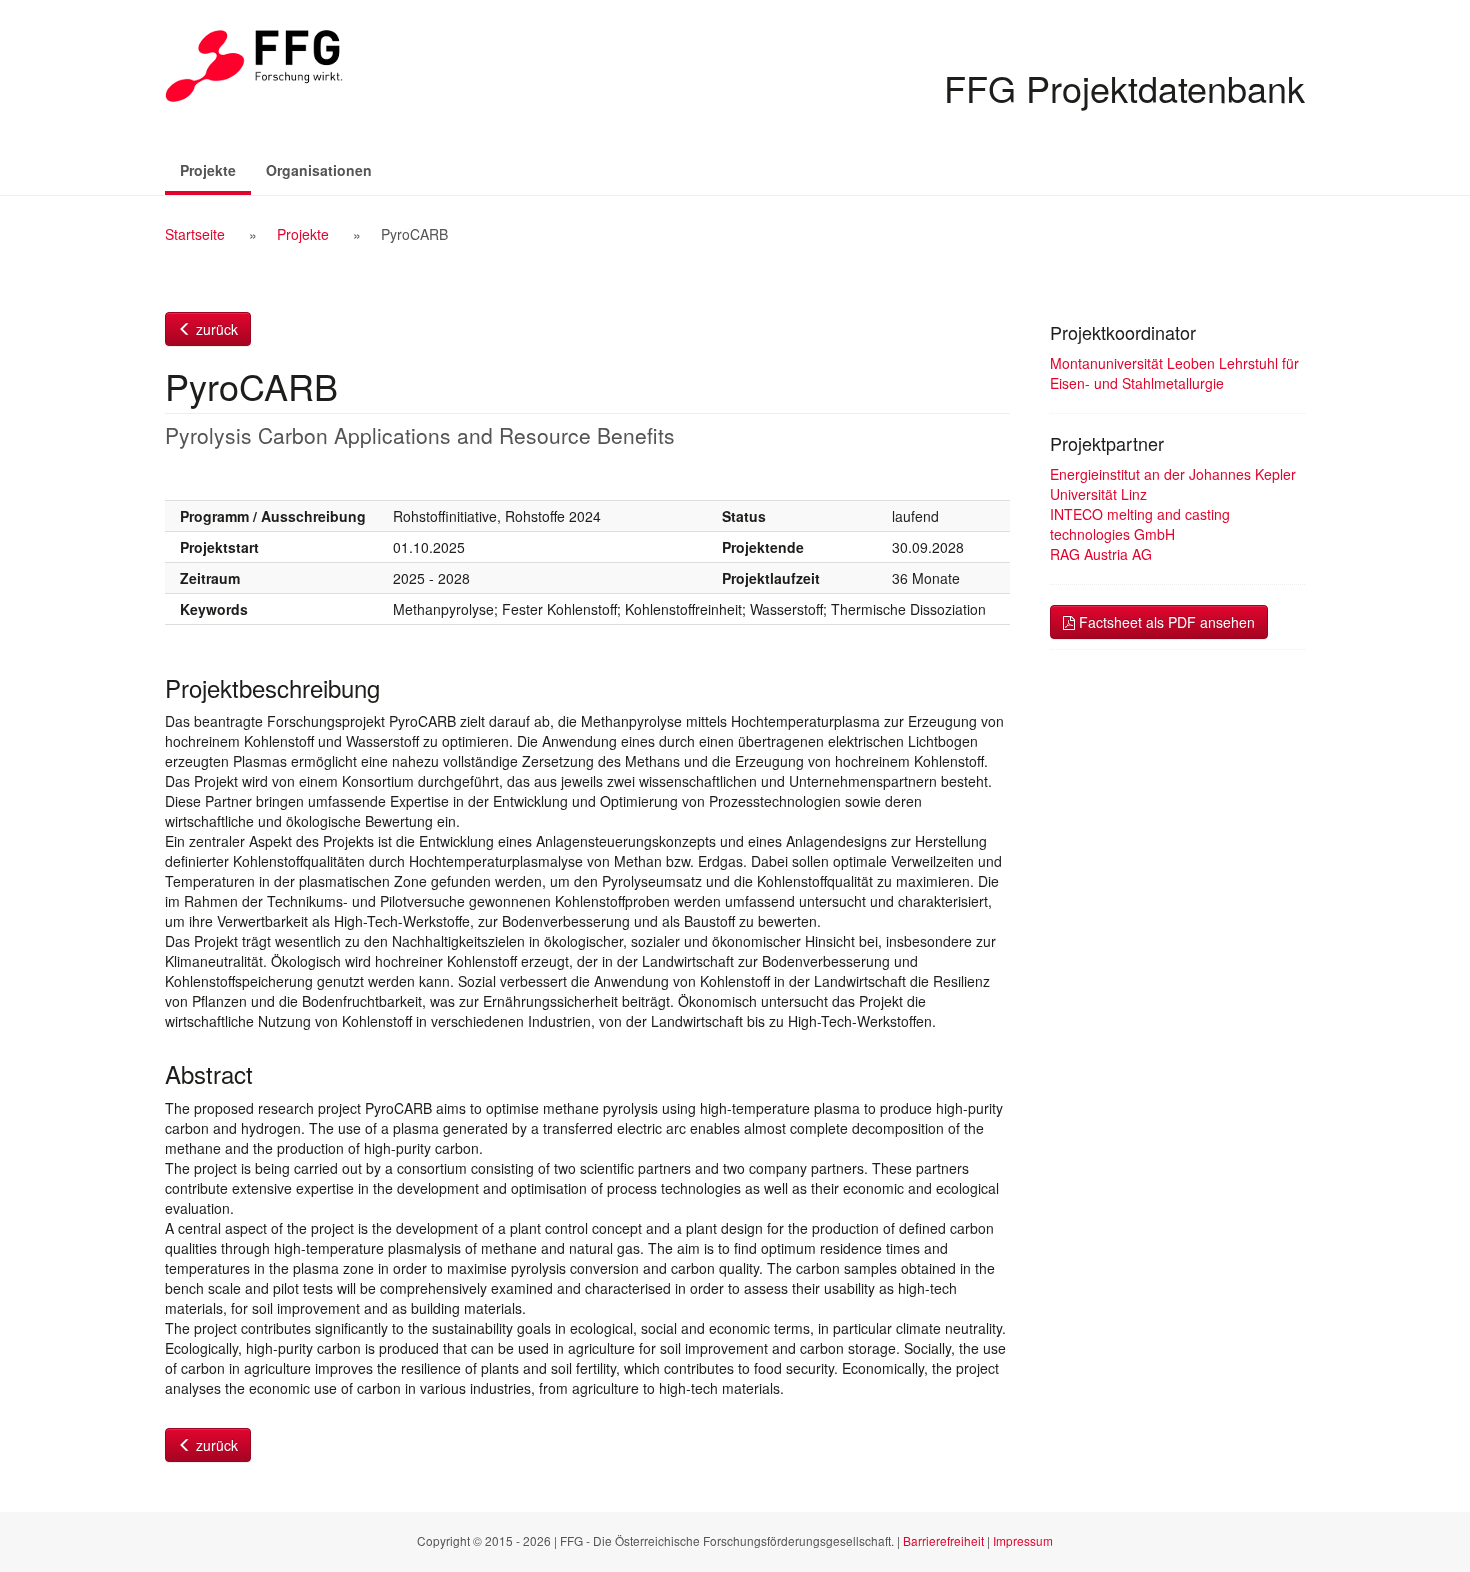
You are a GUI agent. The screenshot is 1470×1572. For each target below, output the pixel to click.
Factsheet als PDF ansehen (1165, 622)
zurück (215, 329)
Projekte (215, 169)
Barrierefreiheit (943, 1540)
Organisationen (319, 170)
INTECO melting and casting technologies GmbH (1140, 524)
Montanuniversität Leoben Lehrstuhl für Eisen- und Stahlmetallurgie (1174, 373)
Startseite (195, 234)
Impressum (1023, 1540)
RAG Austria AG (1101, 554)
